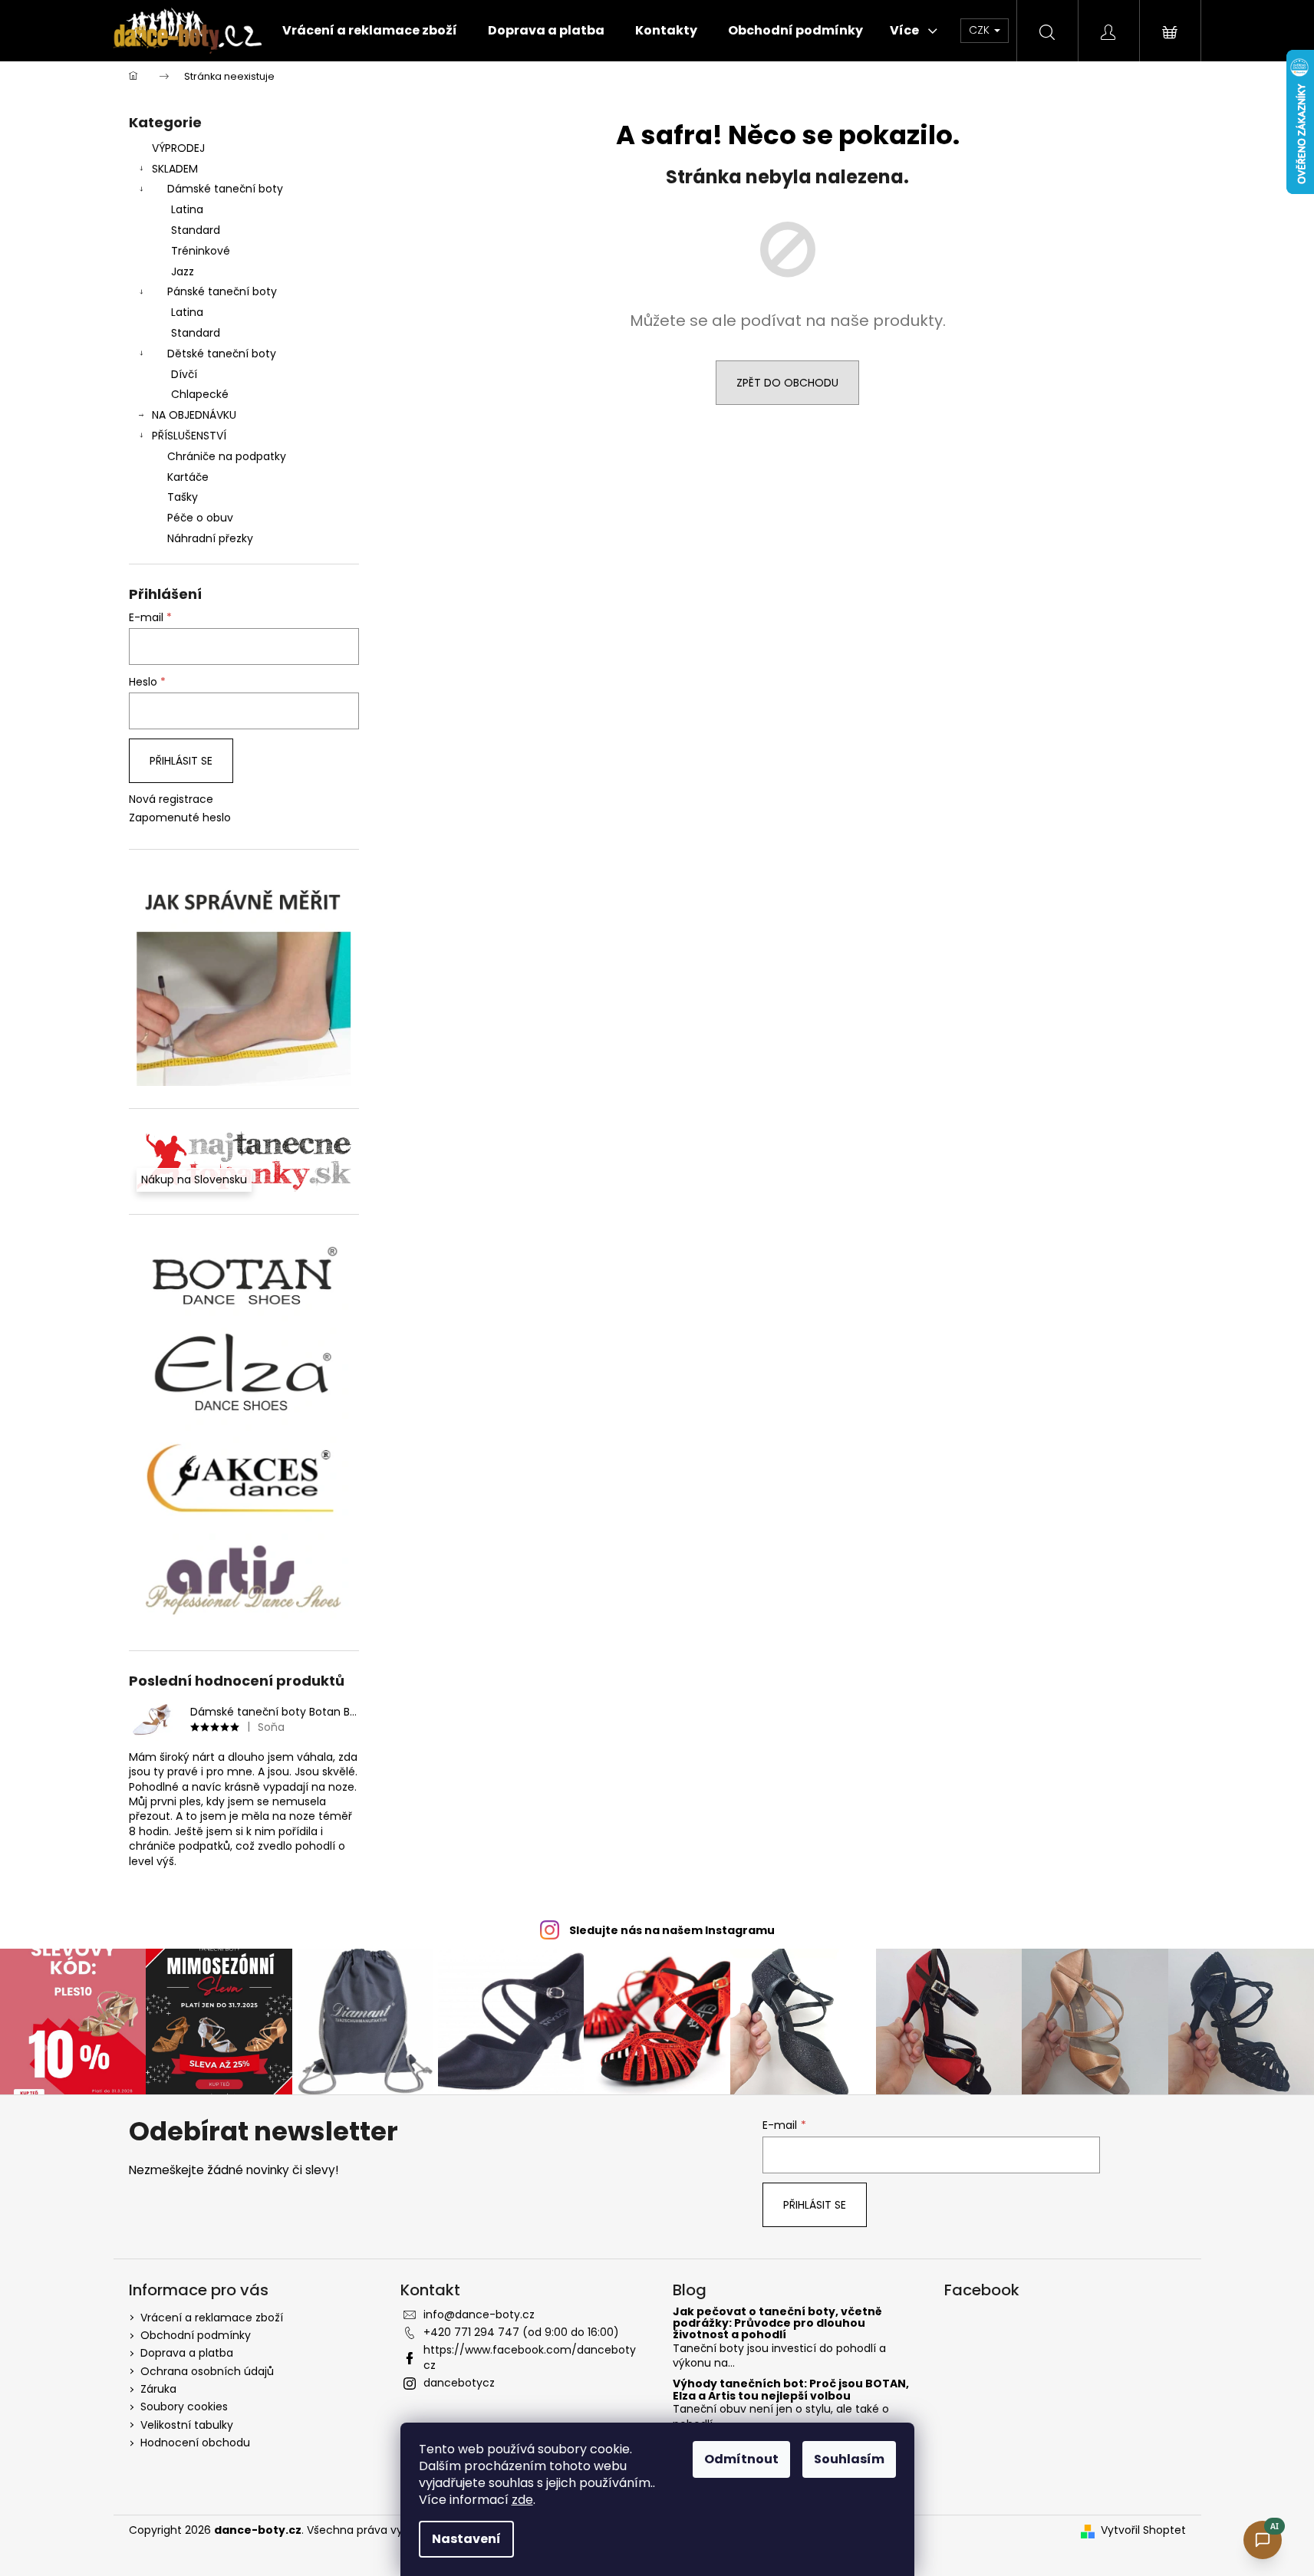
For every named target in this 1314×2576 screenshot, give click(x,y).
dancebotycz (459, 2383)
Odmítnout (741, 2459)
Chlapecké (200, 394)
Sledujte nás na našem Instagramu (672, 1930)
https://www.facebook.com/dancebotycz (530, 2357)
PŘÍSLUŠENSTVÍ (189, 436)
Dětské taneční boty (222, 354)
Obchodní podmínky (196, 2335)
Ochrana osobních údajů (207, 2371)
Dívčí (184, 374)
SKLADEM (175, 169)
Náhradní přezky (210, 538)
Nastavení (466, 2539)
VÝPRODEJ (178, 148)
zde (522, 2500)
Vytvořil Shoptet (1143, 2530)
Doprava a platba (187, 2353)
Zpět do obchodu (787, 383)
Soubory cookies (184, 2407)
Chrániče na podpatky (227, 456)
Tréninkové (201, 251)
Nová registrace (171, 799)
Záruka (158, 2389)
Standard (196, 230)
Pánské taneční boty (222, 291)
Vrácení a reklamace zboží (212, 2318)
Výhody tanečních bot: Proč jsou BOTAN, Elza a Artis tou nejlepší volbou (791, 2390)
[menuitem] (370, 31)
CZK (981, 30)
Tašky (183, 497)
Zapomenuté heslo (180, 818)
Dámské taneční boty (225, 189)
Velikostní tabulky (187, 2425)
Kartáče (188, 477)
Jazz (183, 271)
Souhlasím (849, 2459)
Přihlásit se (181, 761)
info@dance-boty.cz (479, 2314)
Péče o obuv (200, 518)
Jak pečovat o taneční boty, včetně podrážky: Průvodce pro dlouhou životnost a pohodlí (777, 2324)
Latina (187, 209)
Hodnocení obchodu (195, 2443)
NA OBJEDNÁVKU (194, 415)
